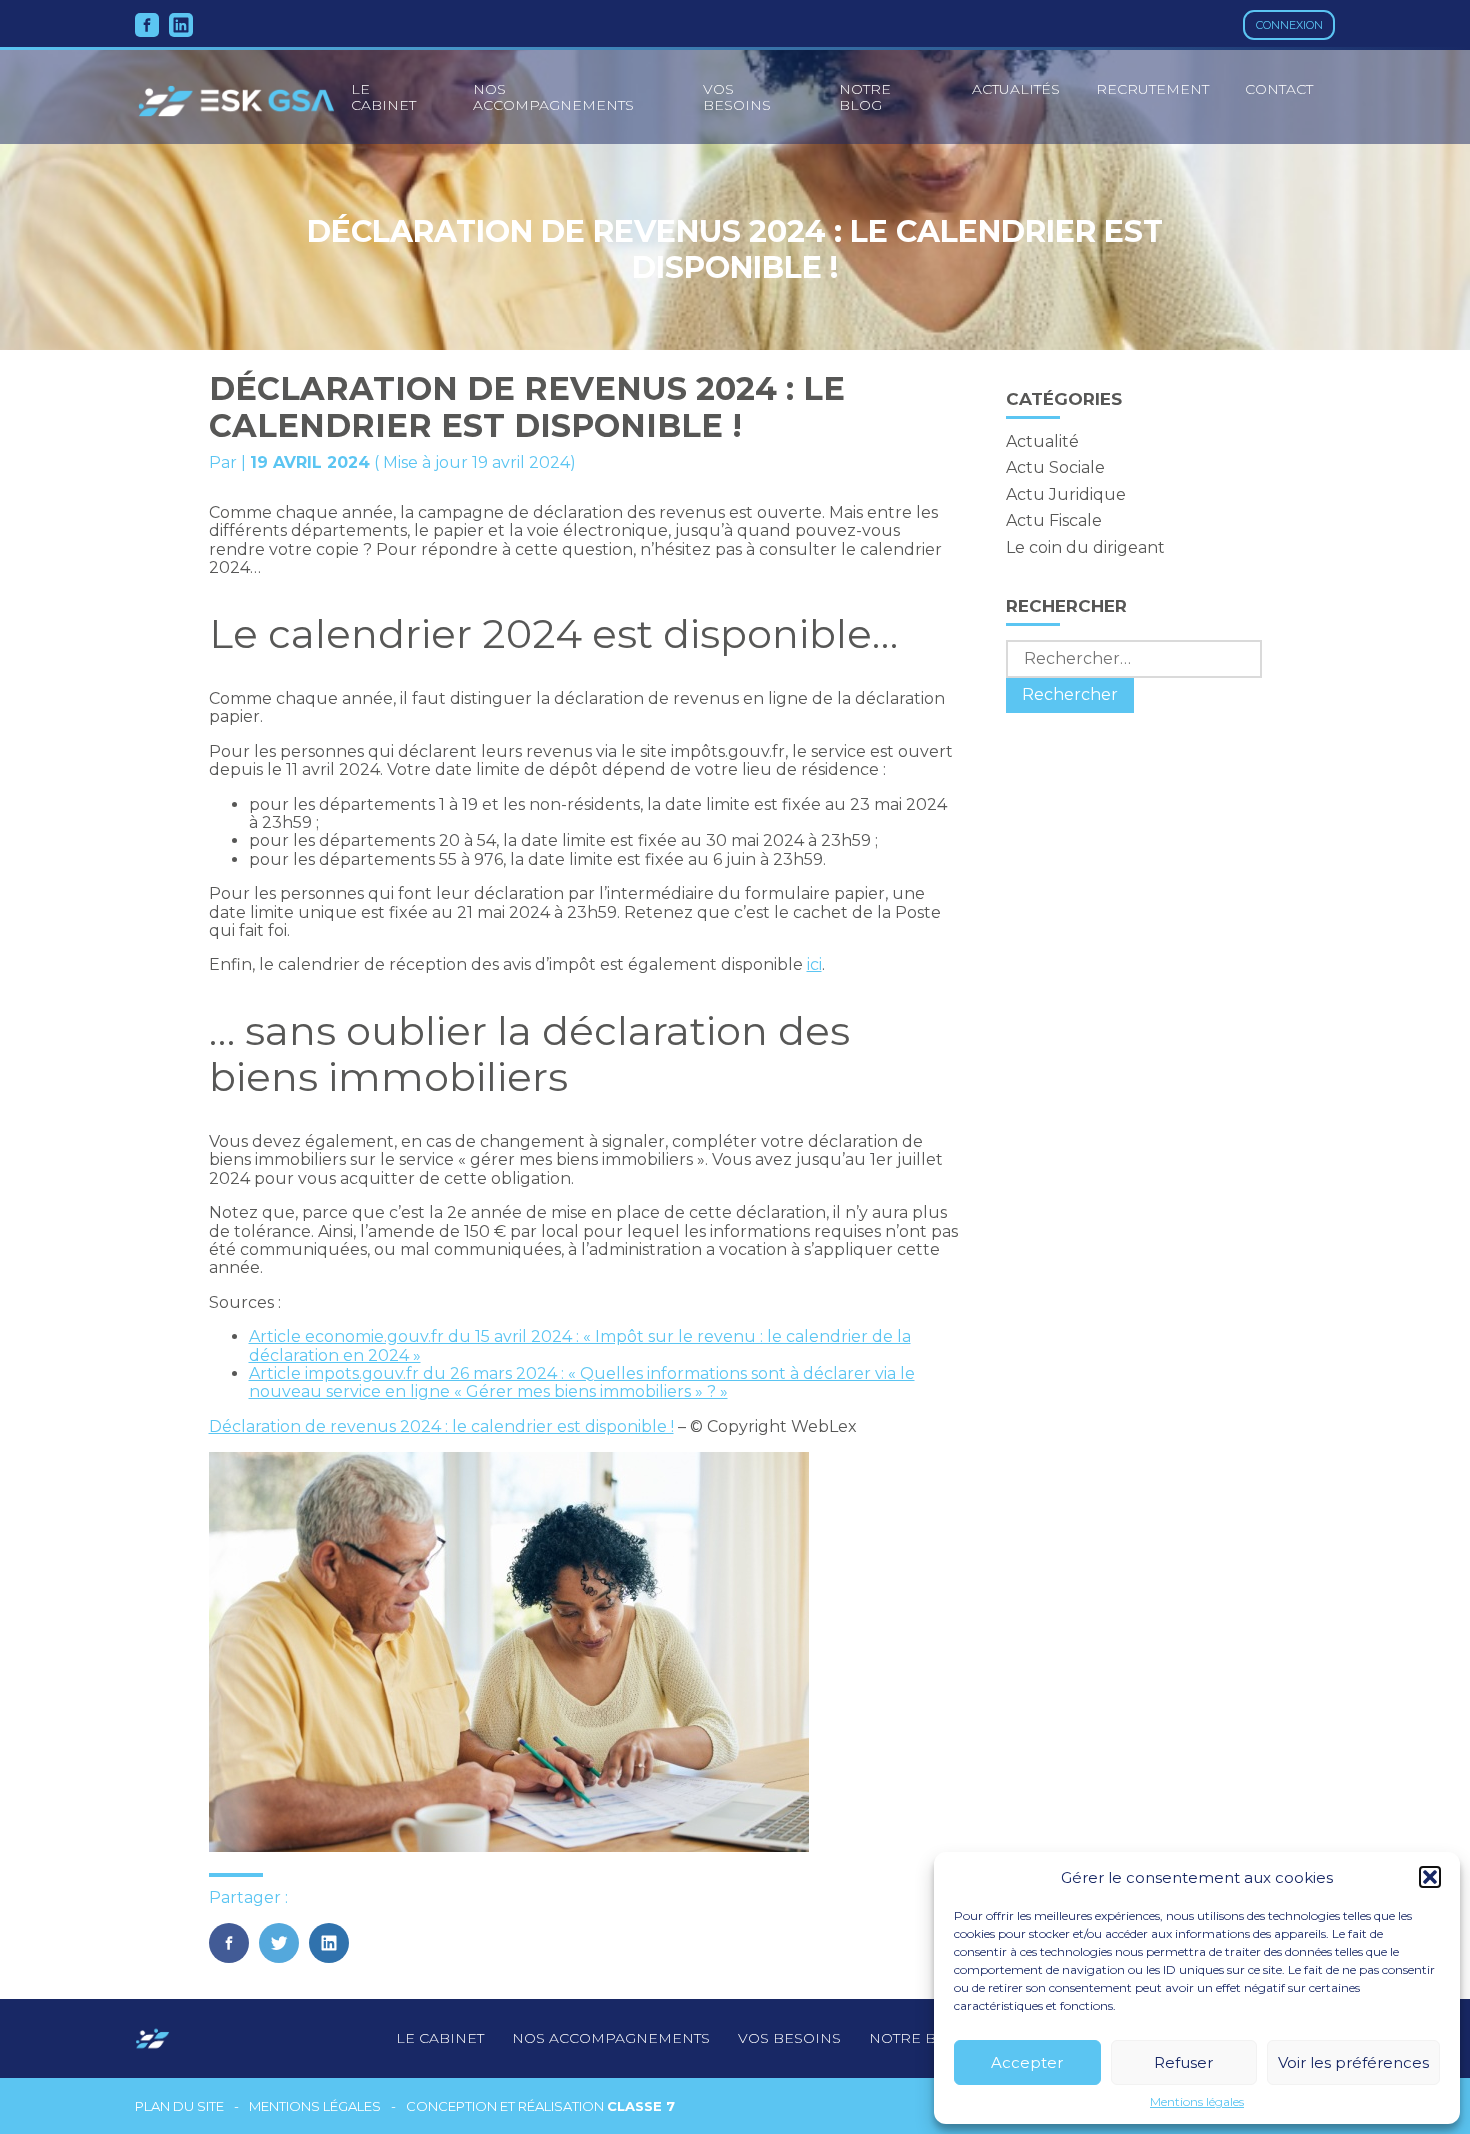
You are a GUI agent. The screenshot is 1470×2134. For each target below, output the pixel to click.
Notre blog (865, 97)
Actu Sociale (1055, 467)
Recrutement (1152, 89)
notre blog (918, 2038)
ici (814, 964)
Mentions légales (1197, 2102)
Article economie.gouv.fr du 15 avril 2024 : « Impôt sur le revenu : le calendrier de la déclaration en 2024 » (580, 1345)
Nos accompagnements (553, 97)
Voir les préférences (1353, 2062)
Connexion (1289, 25)
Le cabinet (440, 2038)
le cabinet (383, 97)
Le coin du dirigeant (1085, 547)
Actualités (1016, 89)
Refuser (1183, 2062)
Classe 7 (641, 2106)
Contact (1279, 89)
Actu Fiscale (1054, 520)
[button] (1430, 1877)
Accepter (1027, 2062)
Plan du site (179, 2106)
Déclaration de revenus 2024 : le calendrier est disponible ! (441, 1426)
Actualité (1042, 441)
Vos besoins (737, 97)
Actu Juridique (1066, 494)
